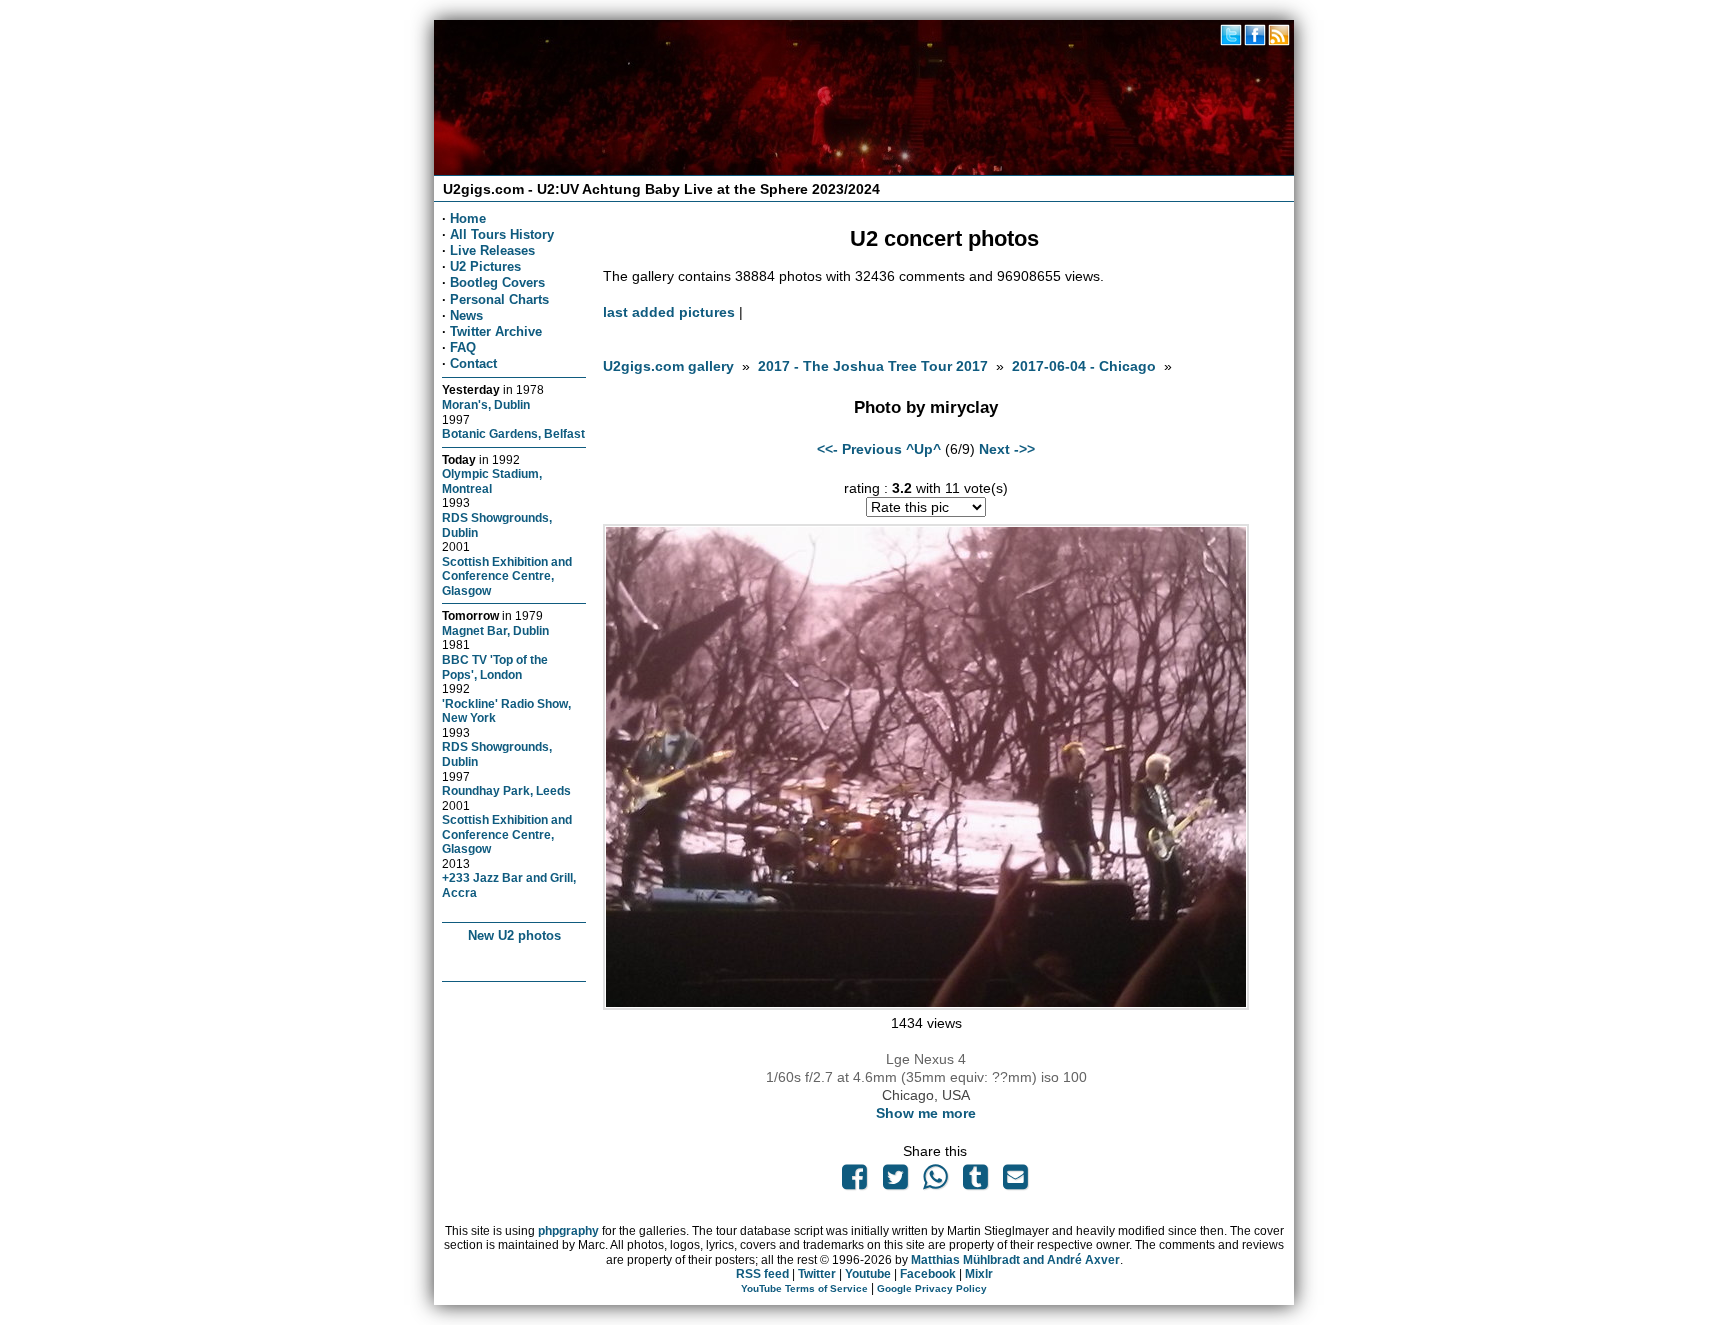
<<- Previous (859, 449)
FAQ (463, 347)
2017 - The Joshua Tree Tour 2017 (875, 366)
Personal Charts (499, 299)
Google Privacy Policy (932, 1288)
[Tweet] (895, 1182)
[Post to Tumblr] (976, 1182)
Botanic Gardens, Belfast (513, 433)
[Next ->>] (926, 1005)
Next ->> (1007, 449)
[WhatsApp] (935, 1182)
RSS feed (762, 1274)
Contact (473, 363)
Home (468, 218)
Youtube (868, 1274)
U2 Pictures (485, 266)
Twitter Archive (496, 331)
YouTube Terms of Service (804, 1288)
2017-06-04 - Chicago (1084, 366)
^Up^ (923, 449)
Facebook (928, 1274)
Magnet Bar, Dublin (495, 630)
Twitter (817, 1274)
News (466, 315)
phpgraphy (568, 1231)
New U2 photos (514, 935)
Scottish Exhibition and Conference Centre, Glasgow (507, 576)
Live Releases (492, 250)
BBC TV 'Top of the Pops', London (495, 667)
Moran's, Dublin (486, 404)
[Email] (1016, 1182)
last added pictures (669, 312)
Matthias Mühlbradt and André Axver (1015, 1260)
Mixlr (979, 1274)
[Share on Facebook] (855, 1182)
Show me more (926, 1113)
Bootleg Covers (497, 282)
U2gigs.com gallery (668, 366)
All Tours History (502, 234)
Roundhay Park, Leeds (506, 790)
